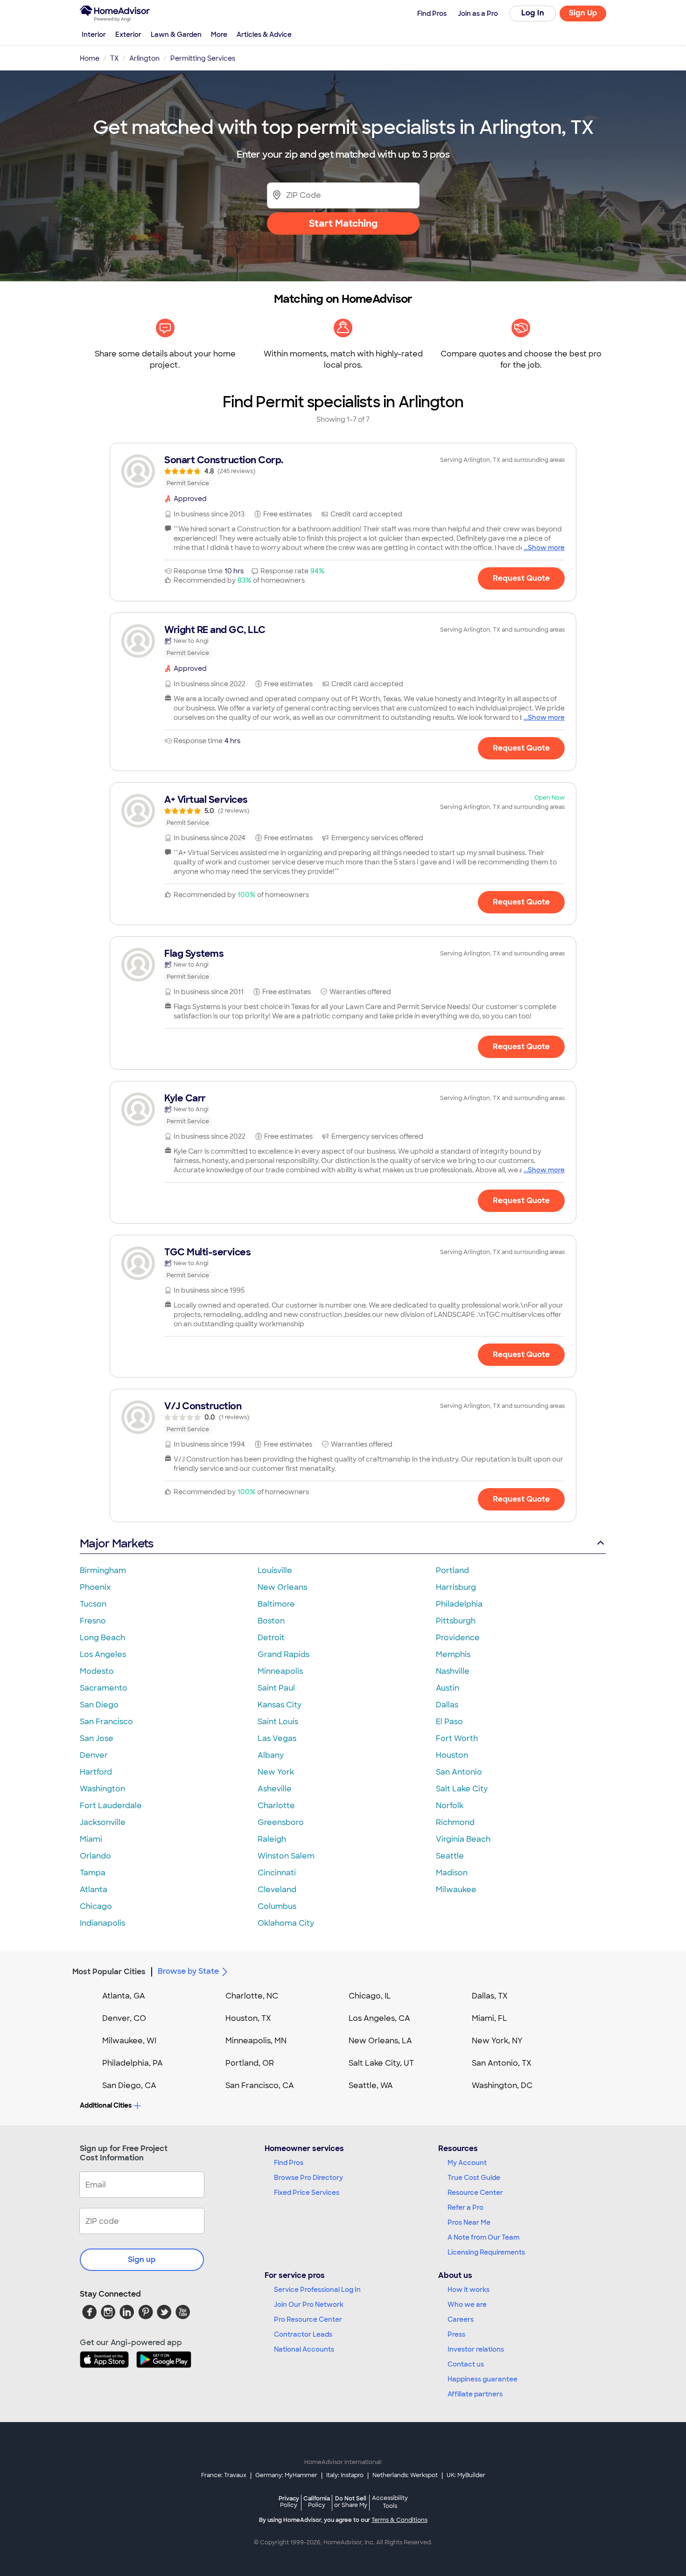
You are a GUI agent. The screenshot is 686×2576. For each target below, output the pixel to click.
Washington (102, 1789)
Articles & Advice (264, 35)
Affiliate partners (475, 2394)
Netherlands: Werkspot (405, 2475)
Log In (533, 13)
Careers (461, 2319)
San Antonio (459, 1772)
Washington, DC (502, 2085)
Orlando (95, 1856)
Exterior (128, 35)
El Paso (449, 1722)
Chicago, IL (370, 1996)
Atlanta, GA (124, 1996)
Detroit (271, 1638)
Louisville (275, 1570)
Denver (94, 1755)
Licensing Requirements (486, 2252)
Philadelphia (459, 1604)
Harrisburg (456, 1587)
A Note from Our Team (483, 2237)
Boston (271, 1621)
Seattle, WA (371, 2085)
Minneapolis (280, 1671)
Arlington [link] (144, 58)
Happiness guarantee (483, 2379)
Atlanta (94, 1890)
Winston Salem (286, 1856)
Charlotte (276, 1806)
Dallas (447, 1705)
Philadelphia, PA (133, 2063)
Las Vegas (277, 1738)
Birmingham (103, 1570)
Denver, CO (124, 2018)
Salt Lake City (462, 1789)
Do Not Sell (351, 2502)
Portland (452, 1570)
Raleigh (272, 1839)
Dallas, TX (490, 1996)
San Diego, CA (129, 2085)
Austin (448, 1688)
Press (456, 2334)
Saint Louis (278, 1722)
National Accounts (304, 2349)
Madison (452, 1873)
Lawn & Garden (176, 35)
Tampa (93, 1873)
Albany (271, 1755)
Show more (546, 548)
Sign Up (583, 13)
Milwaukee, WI (129, 2041)
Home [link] (90, 58)
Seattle (450, 1856)
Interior (94, 35)
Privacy (289, 2502)
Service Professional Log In (317, 2290)
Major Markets (116, 1543)
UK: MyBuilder (466, 2475)
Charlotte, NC (252, 1996)
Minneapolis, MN (256, 2041)
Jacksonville (103, 1822)
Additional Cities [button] (106, 2105)
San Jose (97, 1738)
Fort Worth (457, 1738)
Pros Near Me (469, 2222)
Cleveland (277, 1890)
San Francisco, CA (260, 2085)
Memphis (453, 1654)
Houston (452, 1755)
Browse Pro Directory (308, 2178)
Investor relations (476, 2349)
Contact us (466, 2364)
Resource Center (475, 2193)
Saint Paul (276, 1688)
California (317, 2502)
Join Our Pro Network (309, 2304)
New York (276, 1772)
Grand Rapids (283, 1654)
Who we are (467, 2304)
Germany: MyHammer (286, 2475)
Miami (91, 1839)
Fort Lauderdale (111, 1806)
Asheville (275, 1789)
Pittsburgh (456, 1621)
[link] (343, 471)
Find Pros (289, 2163)
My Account (467, 2163)
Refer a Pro (465, 2207)
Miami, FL (490, 2018)
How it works (469, 2290)
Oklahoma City (286, 1923)
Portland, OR (250, 2063)
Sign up (142, 2259)
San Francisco (106, 1722)
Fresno (93, 1621)
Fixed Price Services (307, 2193)
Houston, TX (248, 2018)
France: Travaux (224, 2475)
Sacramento (104, 1688)
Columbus (277, 1906)
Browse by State (188, 1971)
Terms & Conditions (399, 2520)
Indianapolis (102, 1923)
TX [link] (114, 58)
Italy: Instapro (345, 2475)
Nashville (453, 1671)
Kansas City (280, 1705)
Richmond (455, 1822)
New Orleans (282, 1587)
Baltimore (276, 1604)
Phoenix (95, 1587)
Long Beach (102, 1638)
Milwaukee (456, 1890)
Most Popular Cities (109, 1972)
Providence (458, 1638)
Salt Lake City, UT (381, 2063)
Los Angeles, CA (379, 2018)
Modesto (97, 1671)
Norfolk (450, 1806)
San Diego (99, 1705)
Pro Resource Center (308, 2319)
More (219, 35)
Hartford (96, 1772)
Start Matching (343, 223)
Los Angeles (103, 1654)
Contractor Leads (303, 2334)
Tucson (93, 1604)
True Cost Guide (474, 2178)
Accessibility (390, 2502)
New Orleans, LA (380, 2041)
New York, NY (497, 2041)
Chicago (96, 1906)
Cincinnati (277, 1873)
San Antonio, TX (502, 2063)
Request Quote (521, 578)
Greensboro (281, 1822)
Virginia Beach (463, 1839)
